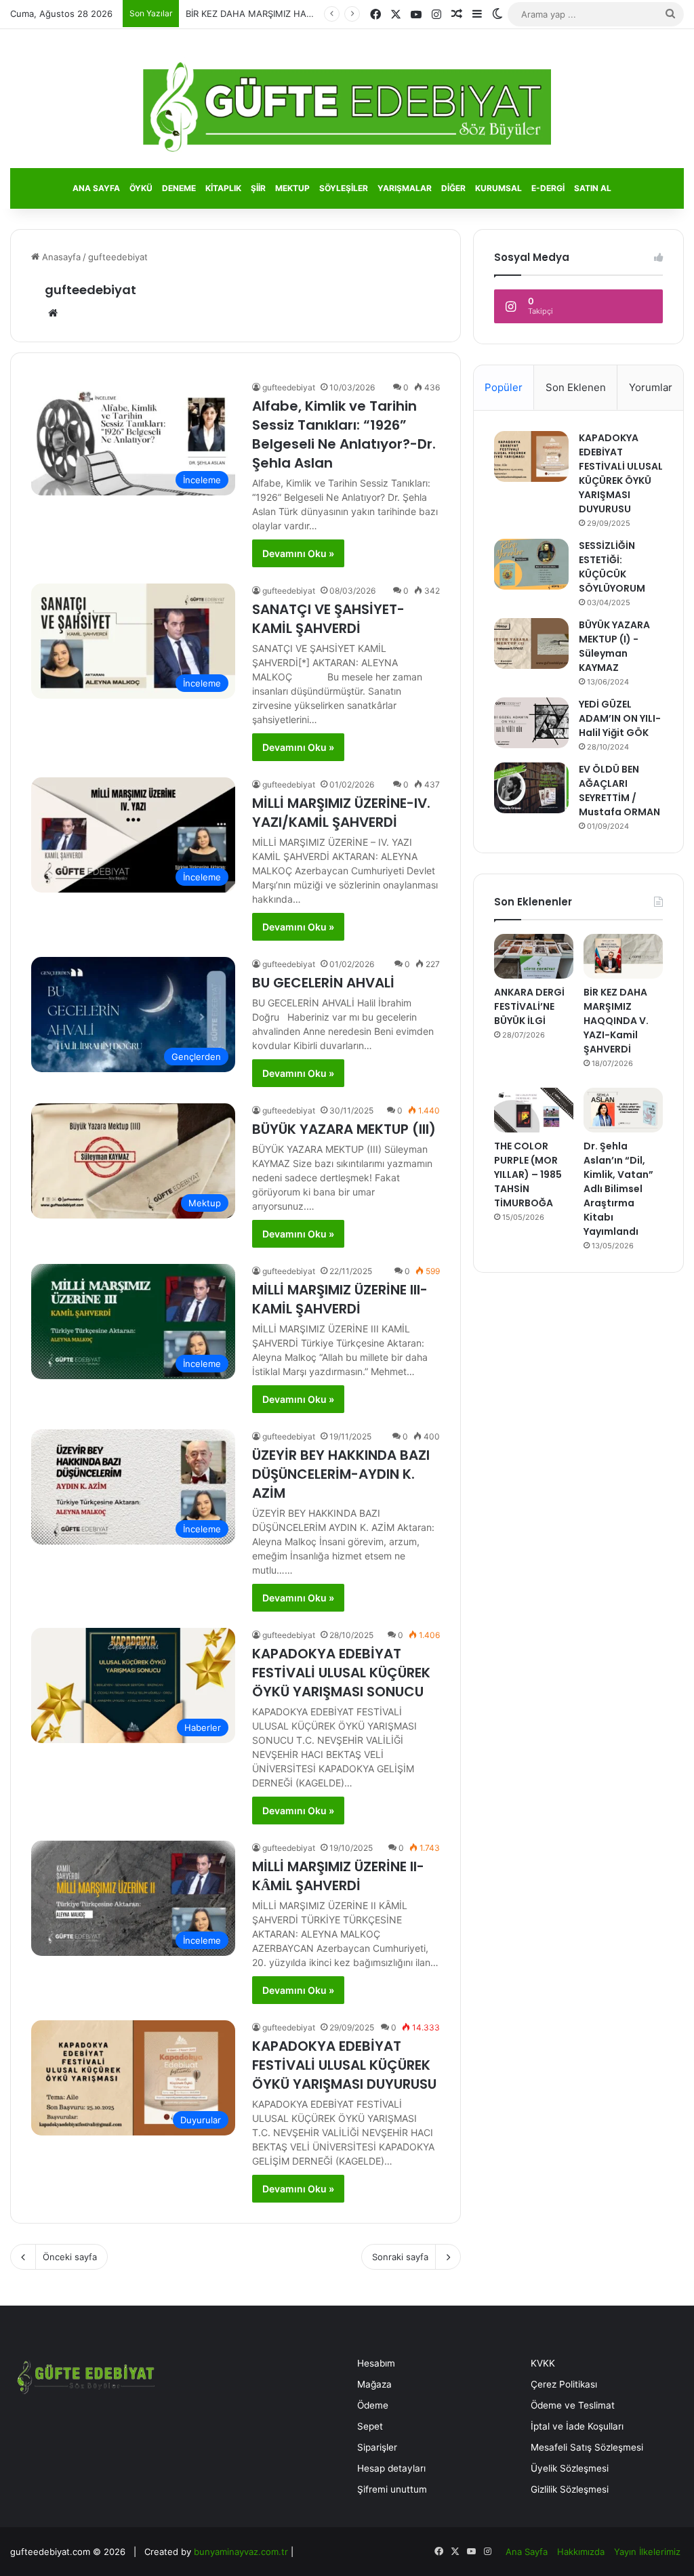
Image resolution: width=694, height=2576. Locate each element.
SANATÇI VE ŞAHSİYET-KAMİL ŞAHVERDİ (328, 619)
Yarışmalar (405, 188)
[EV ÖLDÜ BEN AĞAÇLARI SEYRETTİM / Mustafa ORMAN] (531, 788)
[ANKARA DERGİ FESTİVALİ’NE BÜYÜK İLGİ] (534, 956)
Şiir (258, 188)
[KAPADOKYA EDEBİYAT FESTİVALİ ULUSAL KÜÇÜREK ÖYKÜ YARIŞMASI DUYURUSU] (531, 456)
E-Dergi (548, 188)
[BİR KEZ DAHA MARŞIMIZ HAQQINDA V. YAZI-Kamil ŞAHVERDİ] (623, 956)
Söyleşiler (344, 188)
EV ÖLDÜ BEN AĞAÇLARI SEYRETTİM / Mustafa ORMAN (619, 791)
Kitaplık (223, 188)
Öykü (141, 188)
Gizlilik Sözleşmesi (570, 2489)
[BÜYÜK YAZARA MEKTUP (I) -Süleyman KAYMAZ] (531, 643)
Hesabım (376, 2363)
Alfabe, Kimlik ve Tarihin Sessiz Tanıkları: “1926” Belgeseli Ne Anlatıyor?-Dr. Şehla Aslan (344, 434)
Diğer (453, 188)
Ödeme (373, 2405)
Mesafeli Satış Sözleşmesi (587, 2447)
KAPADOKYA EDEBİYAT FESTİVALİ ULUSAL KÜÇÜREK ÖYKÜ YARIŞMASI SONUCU (341, 1673)
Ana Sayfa (96, 188)
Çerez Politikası (564, 2384)
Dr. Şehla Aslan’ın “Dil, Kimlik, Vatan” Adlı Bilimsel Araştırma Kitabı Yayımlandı (618, 1189)
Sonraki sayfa (400, 2257)
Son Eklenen (576, 387)
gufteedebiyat (90, 290)
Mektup (292, 188)
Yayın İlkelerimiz (647, 2552)
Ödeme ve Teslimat (573, 2405)
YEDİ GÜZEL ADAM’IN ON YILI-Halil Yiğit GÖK (620, 718)
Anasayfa (60, 257)
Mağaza (374, 2384)
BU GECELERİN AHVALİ (323, 983)
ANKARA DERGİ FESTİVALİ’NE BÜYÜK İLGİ (529, 1006)
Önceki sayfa (70, 2257)
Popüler (504, 387)
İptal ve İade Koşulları (577, 2426)
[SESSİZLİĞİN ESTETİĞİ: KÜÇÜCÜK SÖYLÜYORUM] (531, 564)
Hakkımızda (581, 2552)
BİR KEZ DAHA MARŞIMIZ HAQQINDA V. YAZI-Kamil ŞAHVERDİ (315, 14)
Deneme (179, 188)
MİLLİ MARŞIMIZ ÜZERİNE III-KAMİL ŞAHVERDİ (340, 1299)
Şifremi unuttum (392, 2489)
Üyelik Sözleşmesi (570, 2468)
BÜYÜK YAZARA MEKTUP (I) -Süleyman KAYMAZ (614, 646)
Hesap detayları (391, 2468)
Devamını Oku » (298, 553)
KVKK (543, 2363)
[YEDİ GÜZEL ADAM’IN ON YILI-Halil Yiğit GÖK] (531, 723)
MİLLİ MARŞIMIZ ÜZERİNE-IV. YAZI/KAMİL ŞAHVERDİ (341, 813)
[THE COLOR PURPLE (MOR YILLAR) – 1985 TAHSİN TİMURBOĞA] (534, 1110)
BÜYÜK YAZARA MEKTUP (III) (344, 1129)
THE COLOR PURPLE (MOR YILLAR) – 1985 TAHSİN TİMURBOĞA (528, 1174)
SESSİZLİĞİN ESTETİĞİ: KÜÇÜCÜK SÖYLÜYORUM (612, 567)
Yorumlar (651, 387)
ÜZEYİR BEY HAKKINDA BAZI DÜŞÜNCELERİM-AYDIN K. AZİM (341, 1474)
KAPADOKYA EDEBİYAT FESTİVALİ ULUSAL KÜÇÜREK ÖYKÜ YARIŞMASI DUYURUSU (344, 2065)
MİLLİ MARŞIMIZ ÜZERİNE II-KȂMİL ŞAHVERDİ (338, 1876)
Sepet (370, 2426)
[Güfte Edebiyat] (347, 107)
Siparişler (377, 2447)
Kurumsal (498, 188)
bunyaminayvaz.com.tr (241, 2552)
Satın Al (593, 188)
